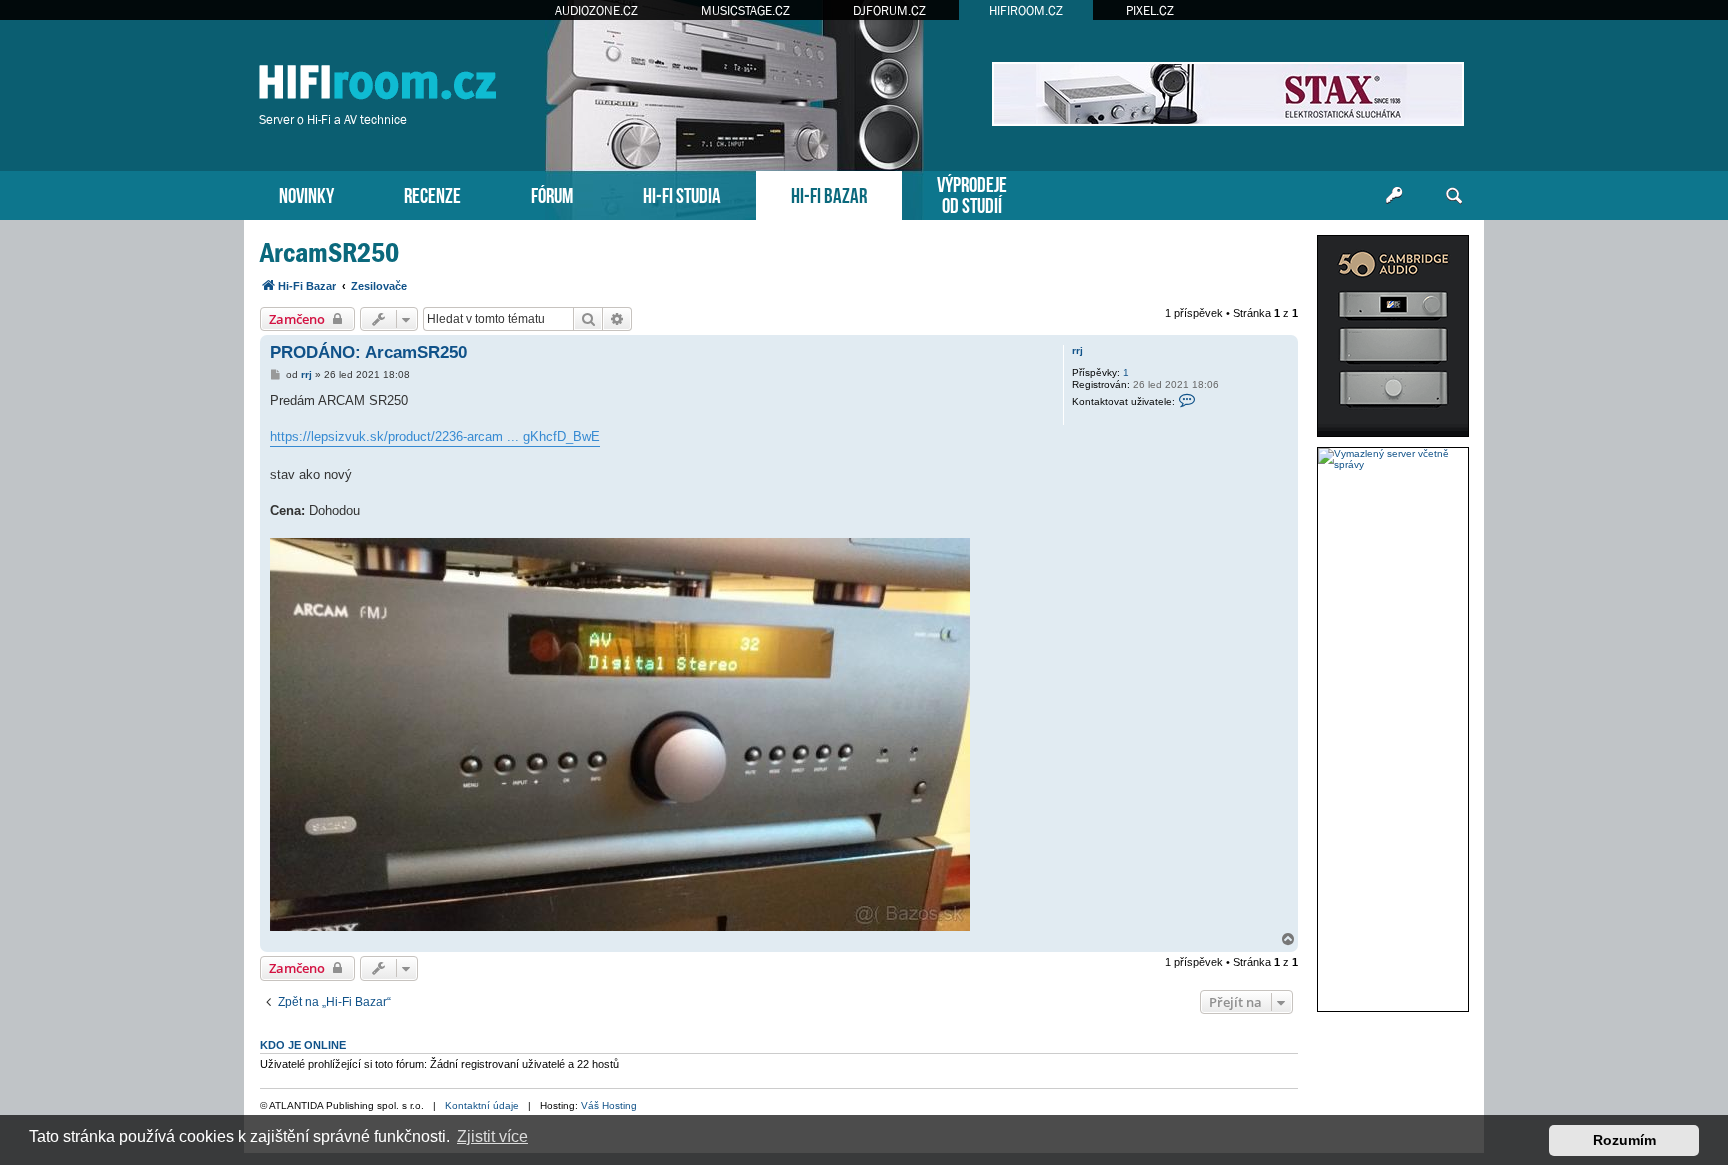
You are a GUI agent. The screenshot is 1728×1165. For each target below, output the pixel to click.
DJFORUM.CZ (889, 10)
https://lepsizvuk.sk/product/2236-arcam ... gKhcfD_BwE (435, 436)
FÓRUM (552, 193)
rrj (1077, 350)
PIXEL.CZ (1150, 10)
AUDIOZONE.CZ (596, 10)
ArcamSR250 (329, 252)
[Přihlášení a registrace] (1394, 196)
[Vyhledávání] (1454, 196)
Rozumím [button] (1624, 1140)
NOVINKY (306, 193)
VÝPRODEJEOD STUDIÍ (972, 193)
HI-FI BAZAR (829, 193)
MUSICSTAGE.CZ (745, 10)
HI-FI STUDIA (682, 193)
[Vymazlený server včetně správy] (1393, 459)
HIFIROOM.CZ (1026, 10)
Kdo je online (303, 1045)
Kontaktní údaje (482, 1105)
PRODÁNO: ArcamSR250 (368, 352)
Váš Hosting (609, 1105)
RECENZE (432, 193)
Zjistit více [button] (492, 1136)
